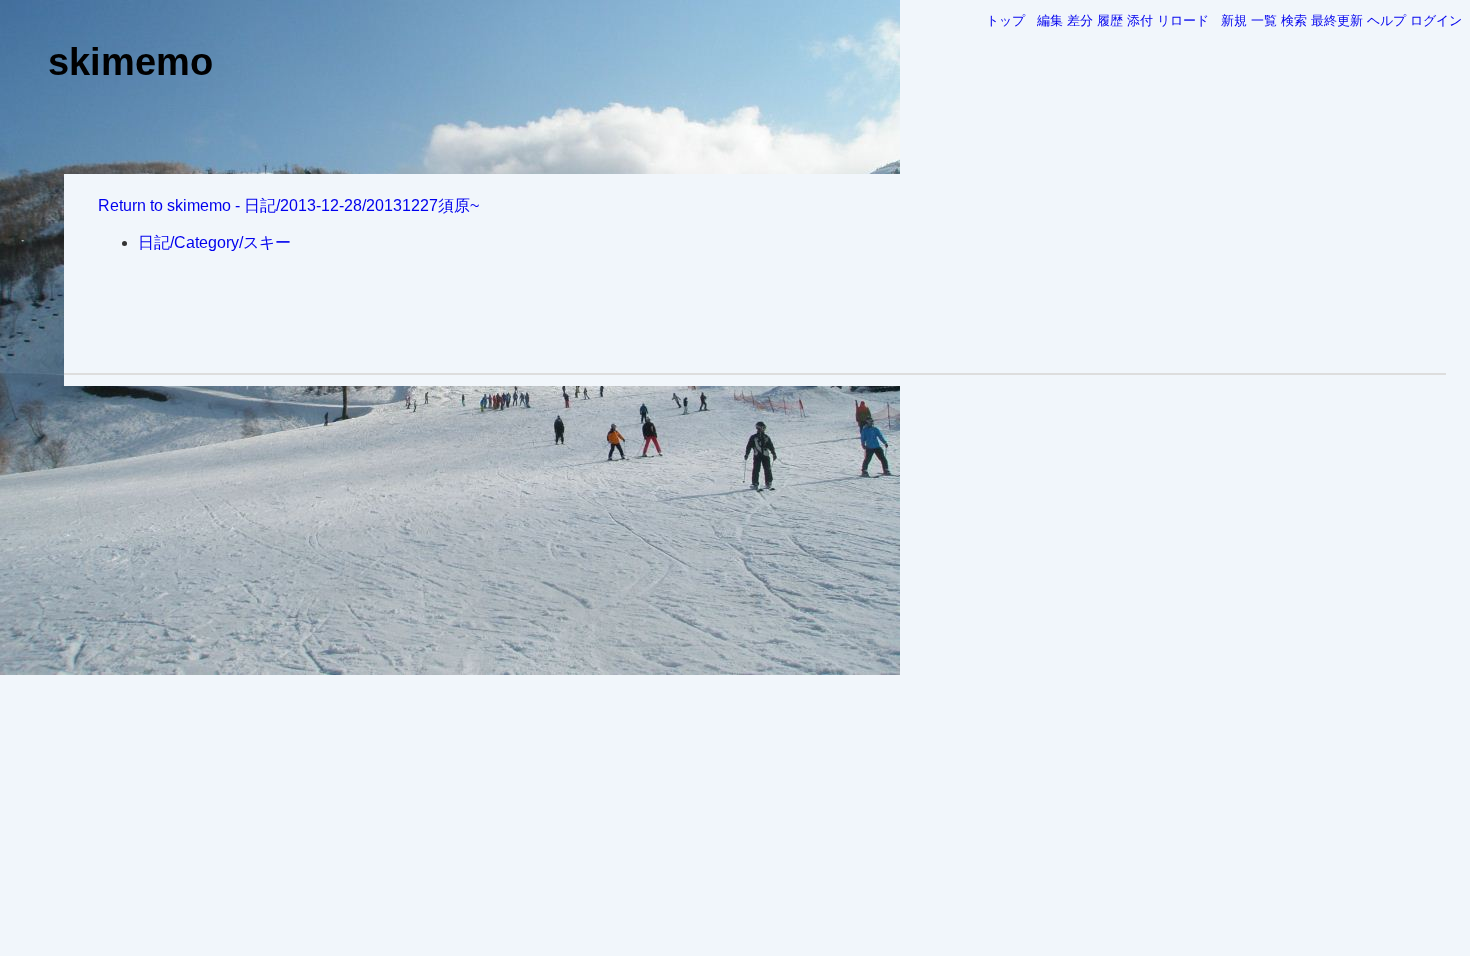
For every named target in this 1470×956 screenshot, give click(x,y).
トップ (1005, 20)
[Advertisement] (755, 316)
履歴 (1110, 20)
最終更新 (1337, 20)
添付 (1140, 20)
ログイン (1436, 20)
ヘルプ (1386, 20)
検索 (1294, 20)
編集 (1050, 20)
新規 (1234, 20)
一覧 (1264, 20)
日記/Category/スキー (214, 242)
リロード (1183, 20)
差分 (1080, 20)
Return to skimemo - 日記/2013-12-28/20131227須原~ (288, 205)
